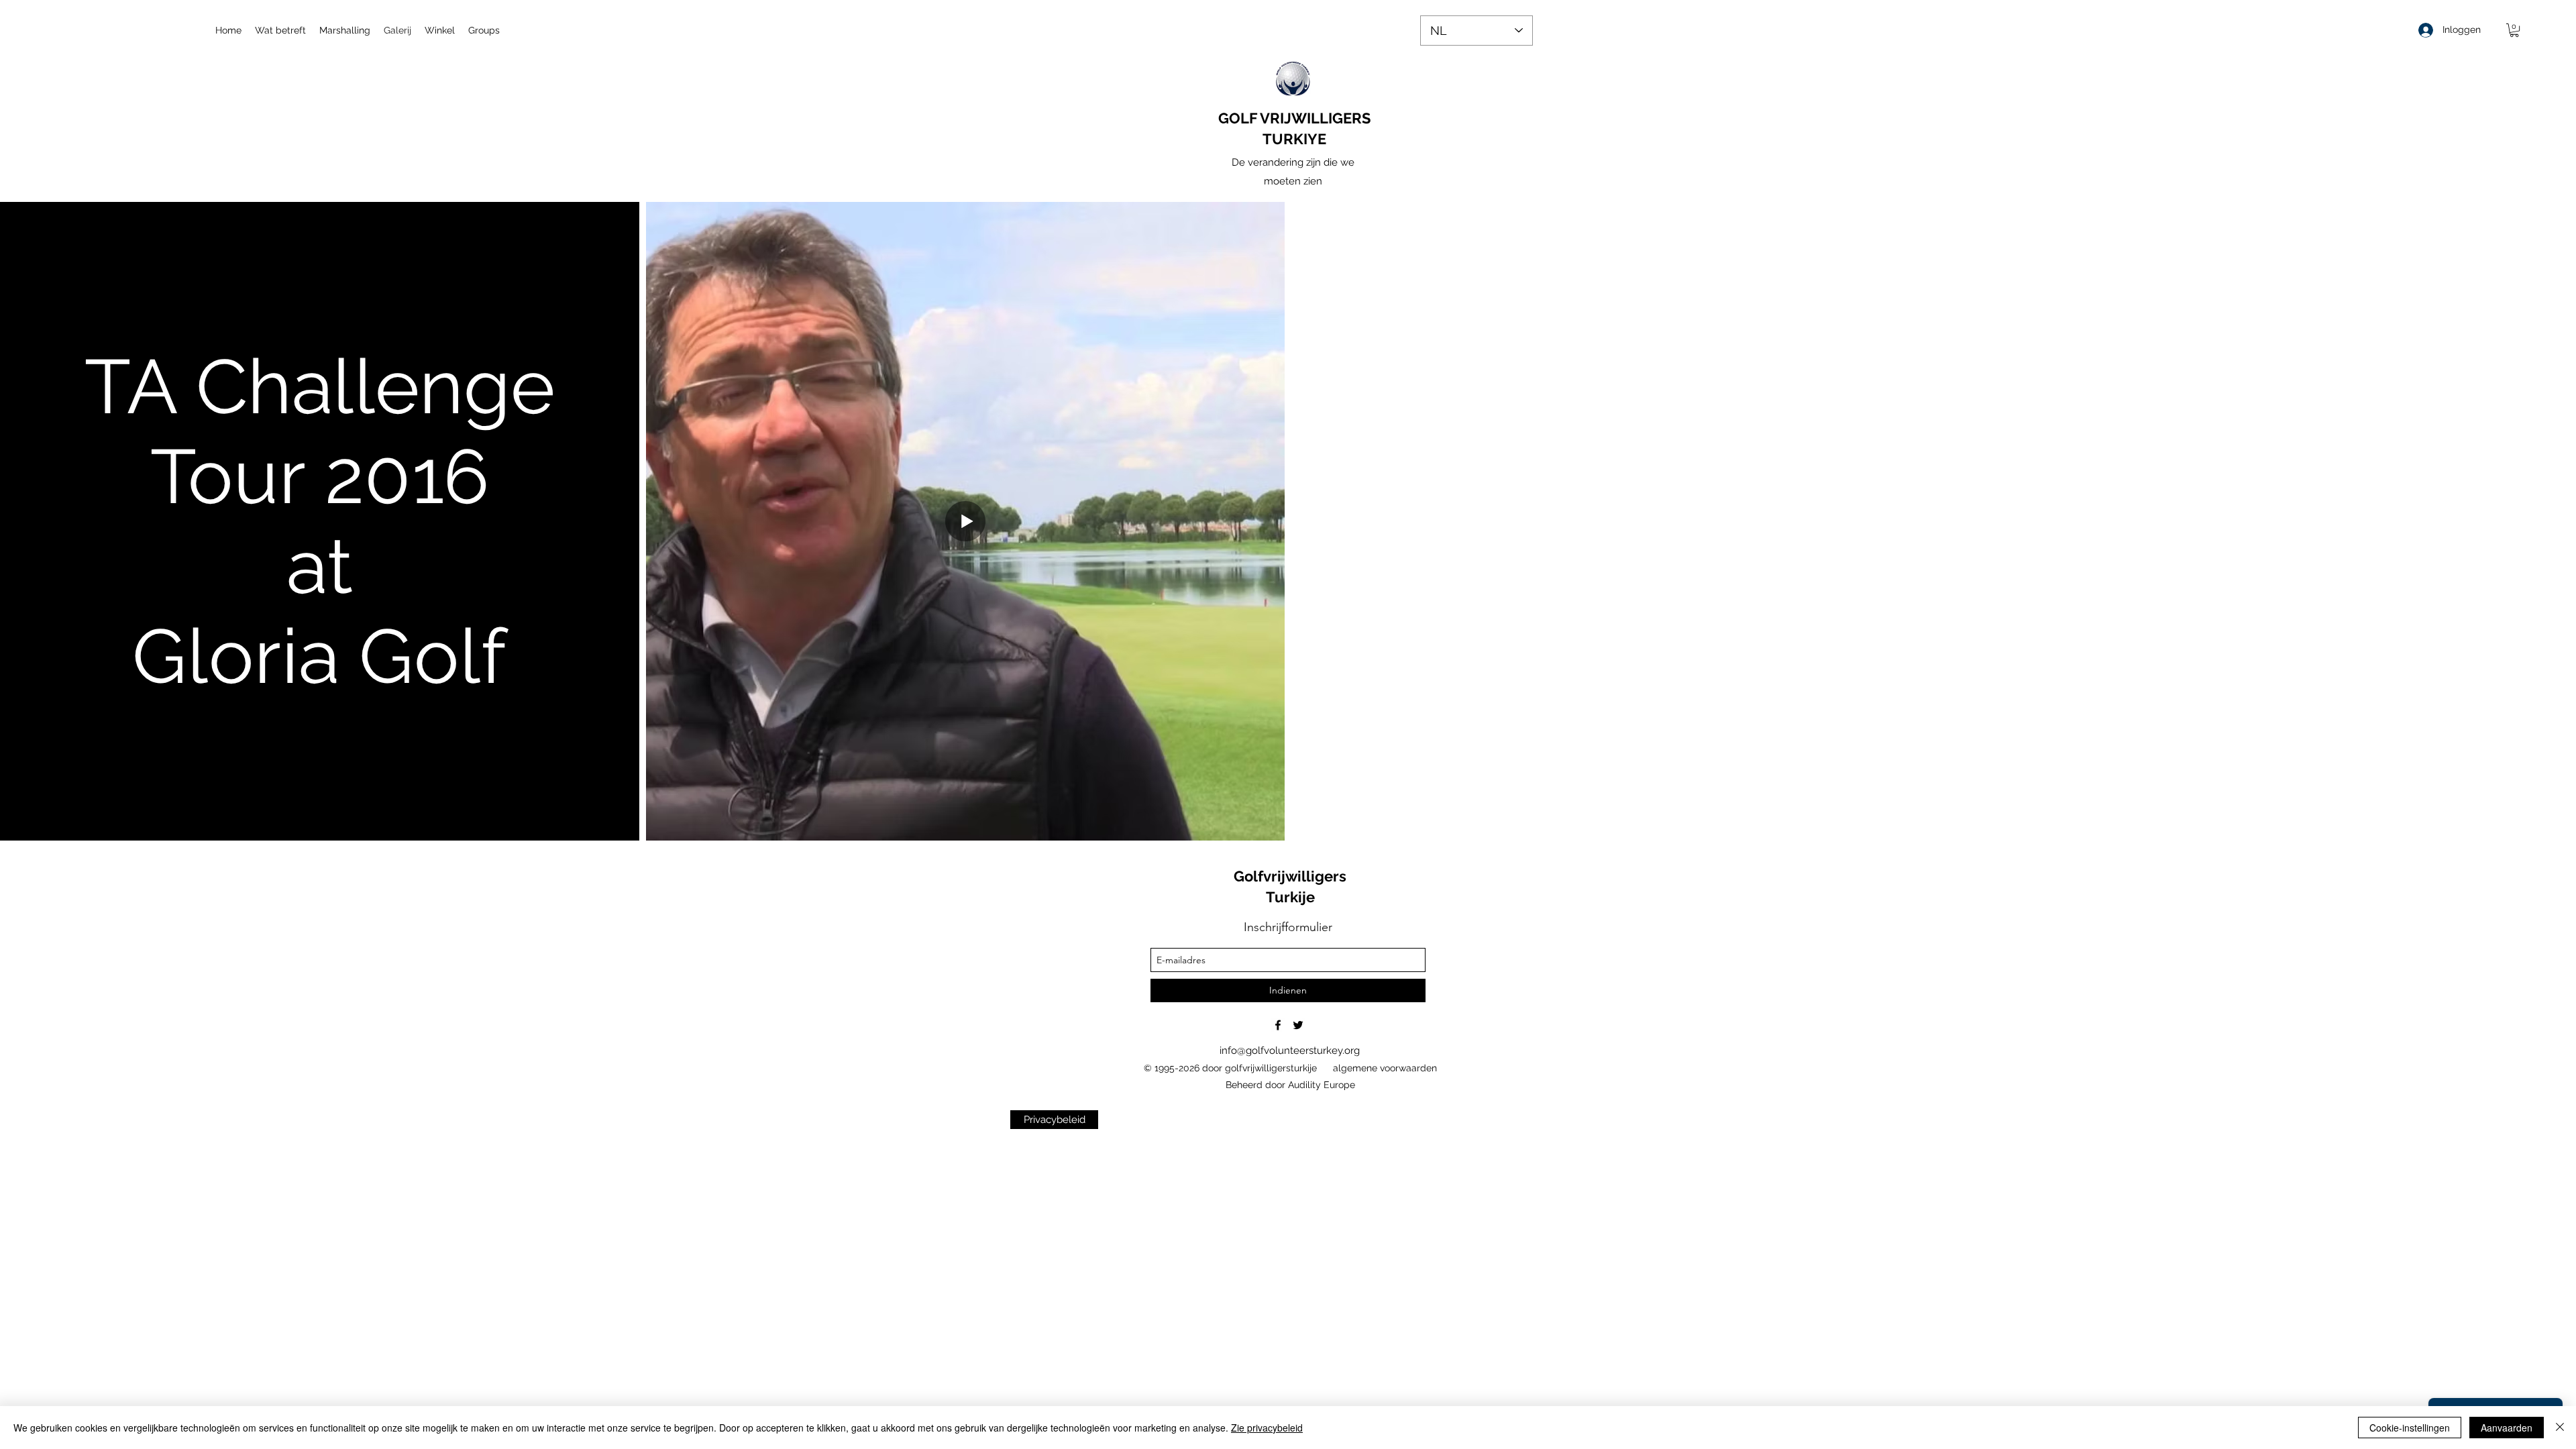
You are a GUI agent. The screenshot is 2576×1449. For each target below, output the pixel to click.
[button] (2514, 30)
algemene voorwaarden (1385, 1068)
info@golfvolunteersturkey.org (1290, 1051)
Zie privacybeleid (1267, 1428)
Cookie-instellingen (2410, 1428)
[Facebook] (1278, 1025)
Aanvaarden (2507, 1428)
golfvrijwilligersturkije (1271, 1068)
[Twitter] (1298, 1025)
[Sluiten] (2560, 1428)
